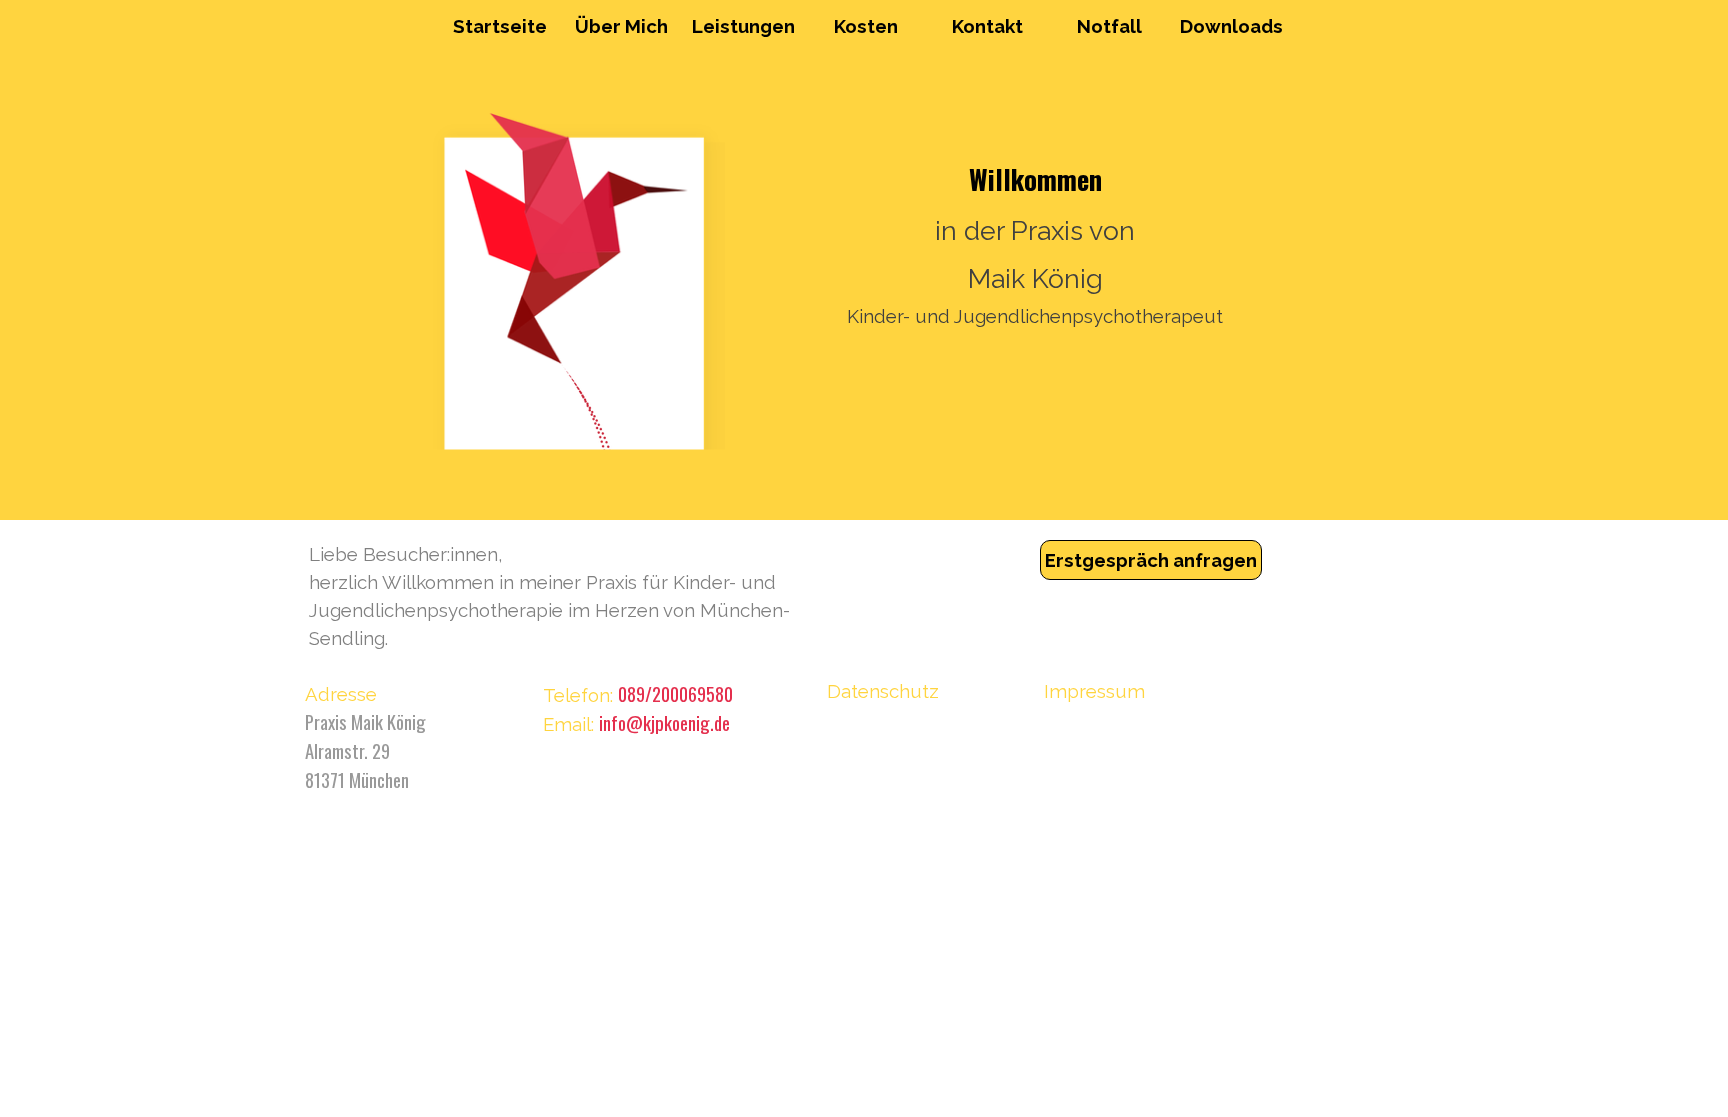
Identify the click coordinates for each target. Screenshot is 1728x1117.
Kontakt (987, 26)
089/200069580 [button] (675, 693)
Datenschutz (883, 691)
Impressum (1094, 691)
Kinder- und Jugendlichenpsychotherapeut (1035, 316)
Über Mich (621, 26)
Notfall (1109, 26)
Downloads (1231, 26)
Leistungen (743, 26)
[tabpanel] (576, 596)
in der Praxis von (1035, 230)
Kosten (866, 26)
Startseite (500, 26)
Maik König (1035, 278)
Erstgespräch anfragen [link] (1151, 560)
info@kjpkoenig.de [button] (664, 722)
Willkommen (1035, 179)
